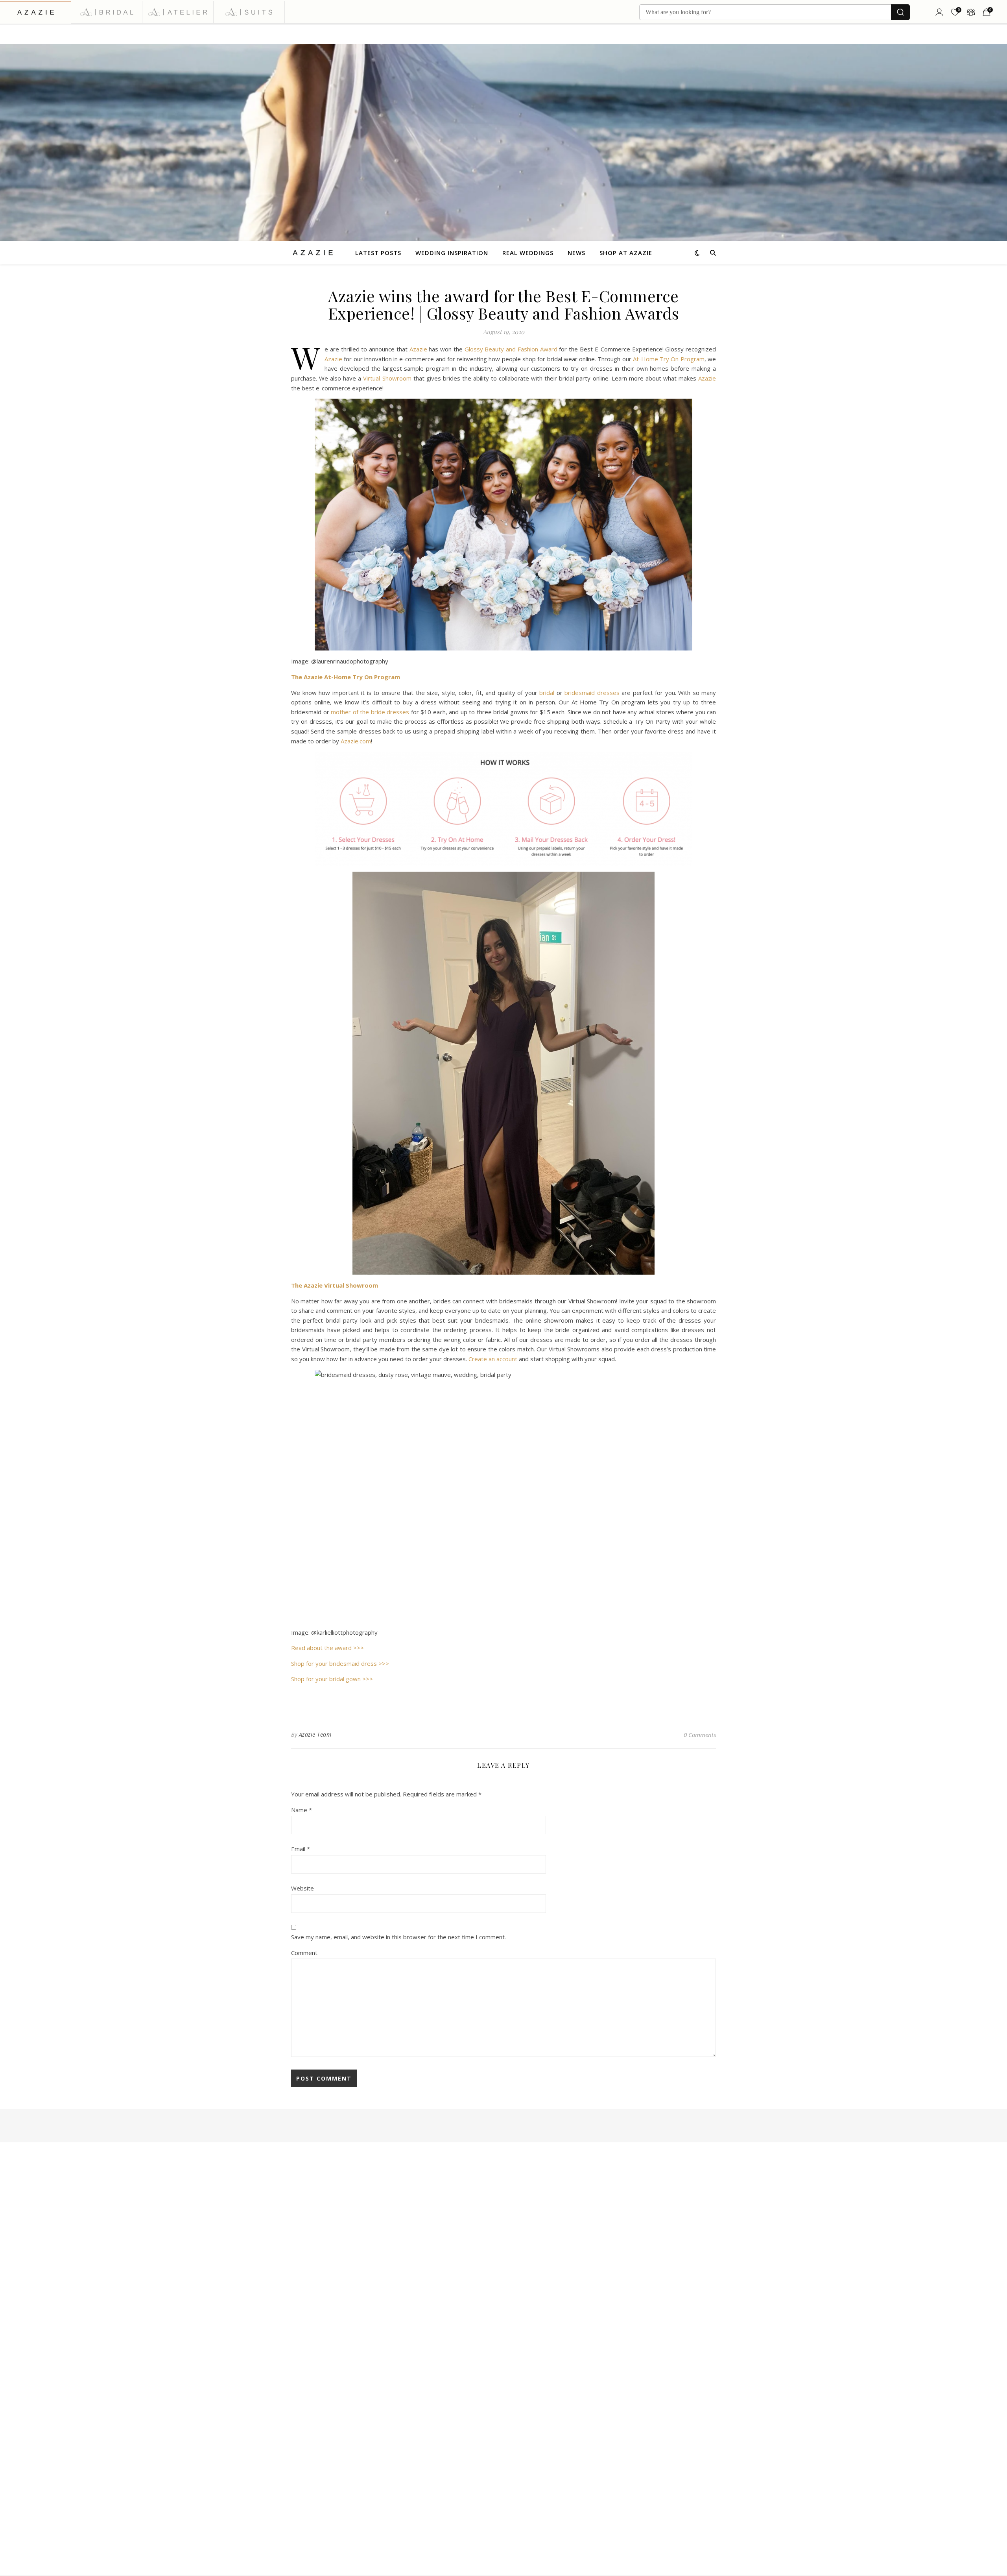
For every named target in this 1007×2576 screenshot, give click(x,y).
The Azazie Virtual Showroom (335, 1285)
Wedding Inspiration (452, 253)
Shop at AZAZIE (626, 253)
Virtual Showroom (387, 378)
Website (302, 1888)
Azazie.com (356, 741)
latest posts (378, 253)
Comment (304, 1953)
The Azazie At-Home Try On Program (346, 677)
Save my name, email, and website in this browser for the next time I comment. (398, 1937)
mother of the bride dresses (370, 712)
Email (301, 1849)
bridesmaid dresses (592, 693)
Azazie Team (315, 1734)
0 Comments (700, 1735)
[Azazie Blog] (313, 252)
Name (302, 1810)
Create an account (493, 1359)
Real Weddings (528, 253)
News (576, 253)
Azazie (418, 349)
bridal (547, 693)
